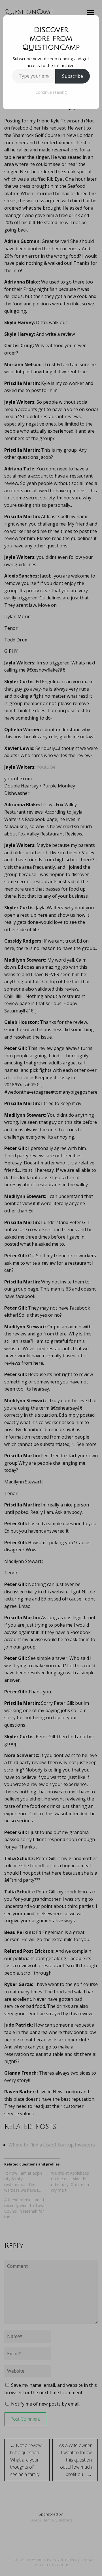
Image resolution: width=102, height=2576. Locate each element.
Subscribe (73, 76)
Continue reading (51, 92)
